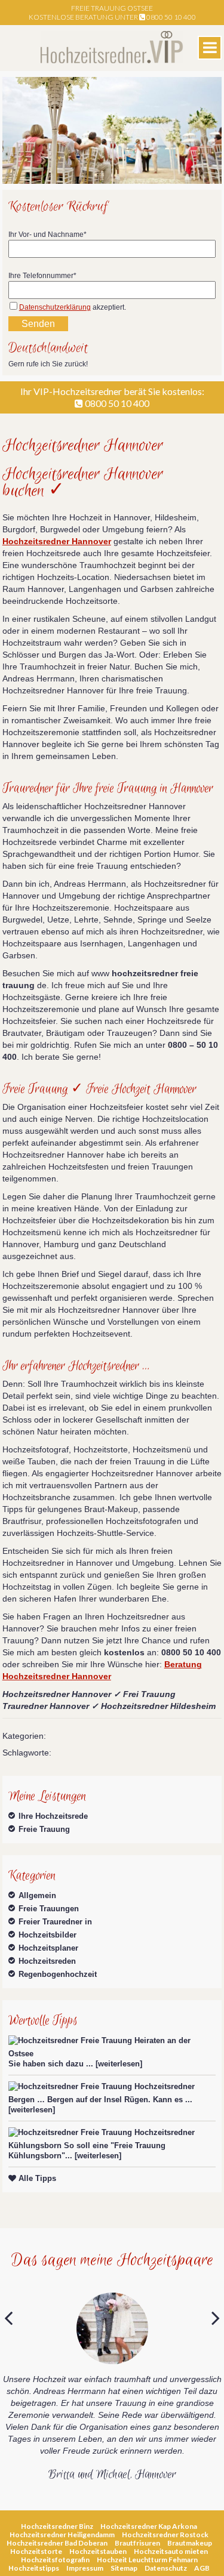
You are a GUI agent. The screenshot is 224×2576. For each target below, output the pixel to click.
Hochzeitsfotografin (55, 2560)
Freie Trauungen (49, 1909)
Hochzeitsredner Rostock (165, 2535)
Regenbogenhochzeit (58, 1974)
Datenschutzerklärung (55, 307)
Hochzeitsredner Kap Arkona (149, 2526)
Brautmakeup (190, 2543)
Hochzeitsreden (47, 1961)
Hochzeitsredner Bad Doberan (57, 2543)
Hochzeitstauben (98, 2551)
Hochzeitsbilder (47, 1935)
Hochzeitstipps (34, 2568)
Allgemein (37, 1895)
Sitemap (124, 2568)
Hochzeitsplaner (48, 1948)
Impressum (85, 2568)
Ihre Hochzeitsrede (53, 1816)
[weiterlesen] (119, 2064)
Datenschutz (166, 2568)
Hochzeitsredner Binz (57, 2526)
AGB (202, 2568)
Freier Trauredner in (55, 1922)
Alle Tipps (36, 2178)
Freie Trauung (44, 1829)
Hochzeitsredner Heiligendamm (62, 2535)
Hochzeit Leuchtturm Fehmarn (147, 2560)
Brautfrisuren (137, 2543)
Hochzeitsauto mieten (171, 2551)
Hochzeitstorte (36, 2551)
